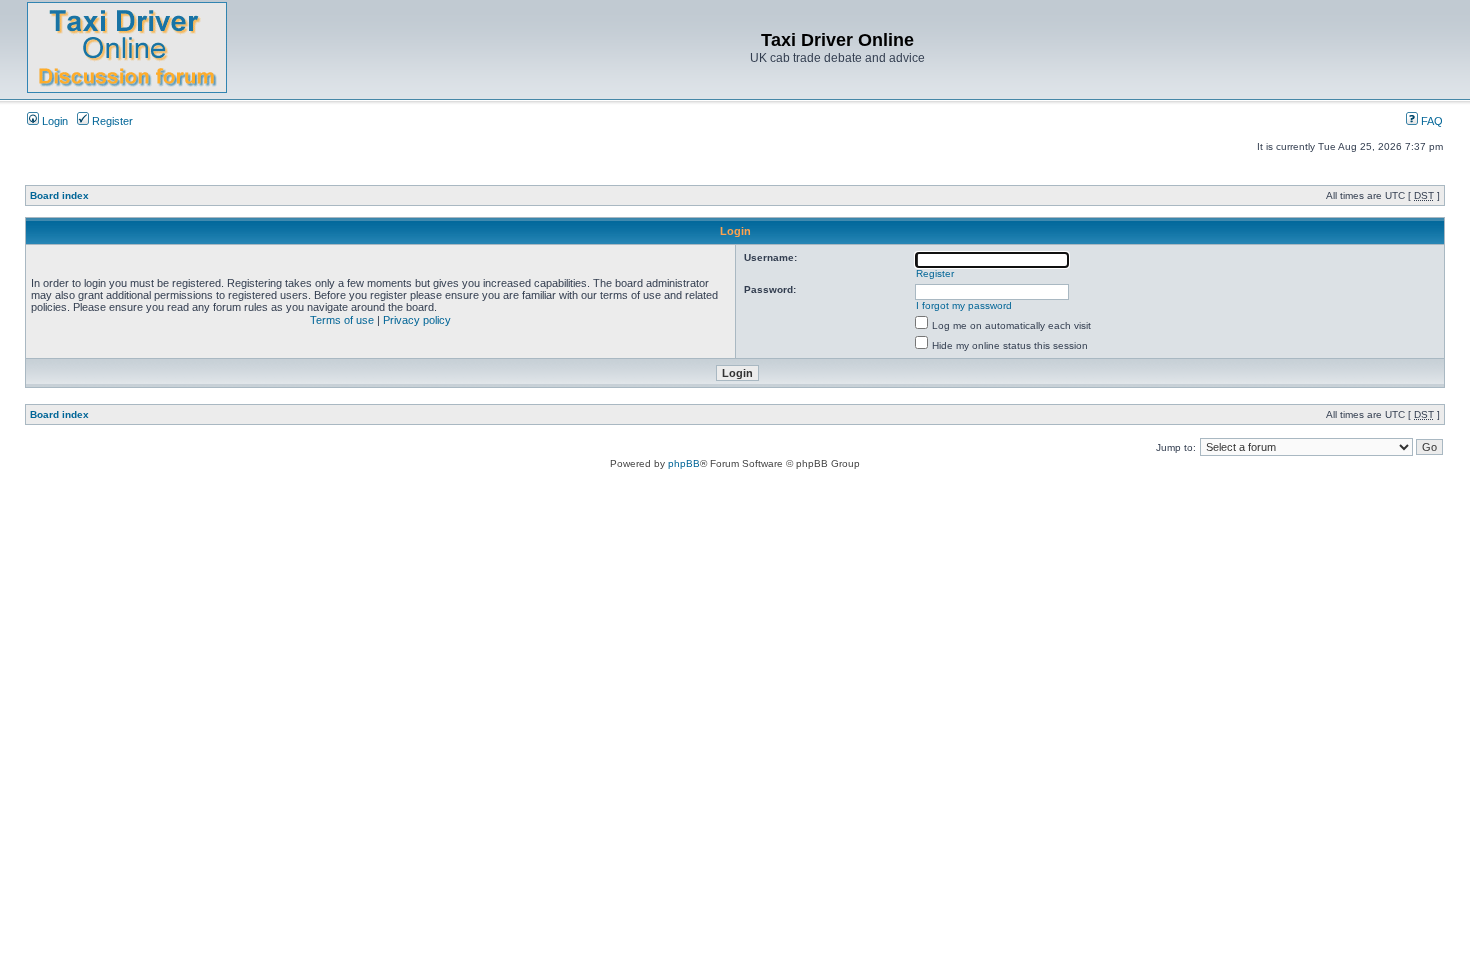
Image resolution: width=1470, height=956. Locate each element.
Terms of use (342, 320)
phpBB (684, 463)
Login (53, 121)
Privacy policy (417, 320)
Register (111, 121)
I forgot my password (964, 305)
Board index (59, 195)
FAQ (1430, 121)
